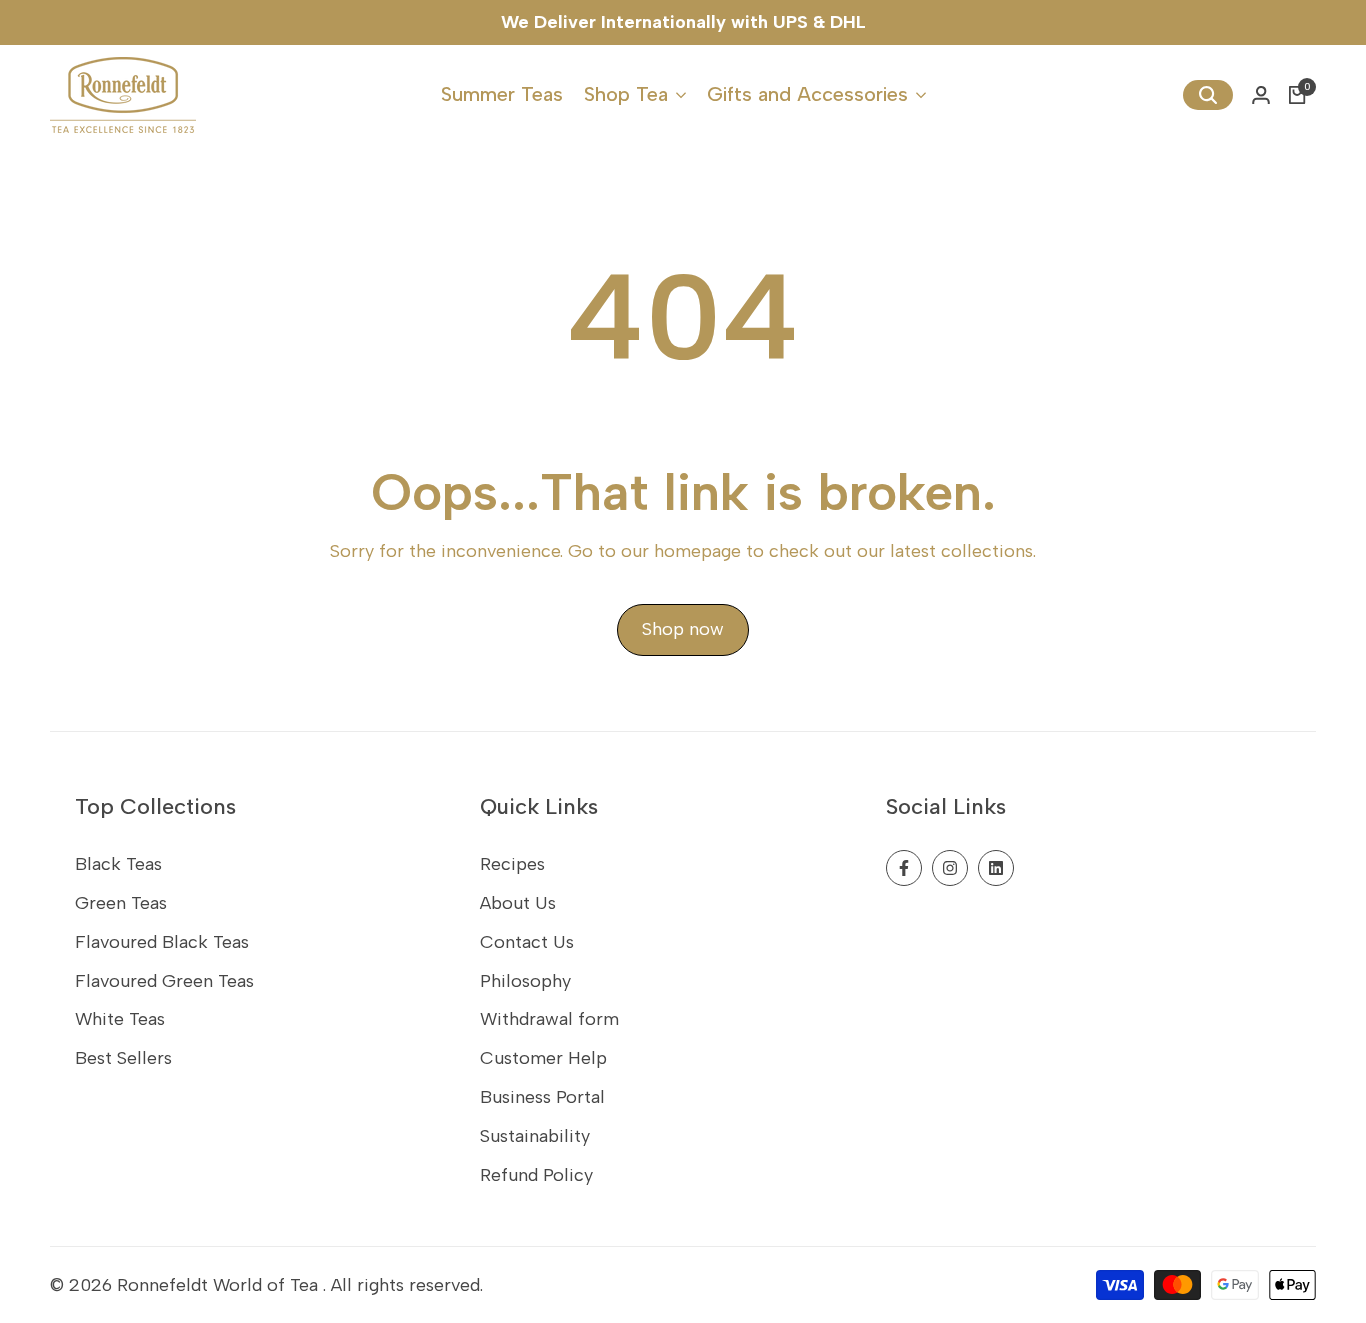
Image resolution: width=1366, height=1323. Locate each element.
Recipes (512, 864)
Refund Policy (536, 1175)
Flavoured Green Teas (164, 981)
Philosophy (525, 981)
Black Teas (118, 864)
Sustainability (535, 1136)
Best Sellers (123, 1058)
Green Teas (121, 903)
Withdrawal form (549, 1019)
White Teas (120, 1019)
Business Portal (542, 1097)
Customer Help (543, 1058)
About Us (518, 903)
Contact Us (527, 942)
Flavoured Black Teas (162, 942)
